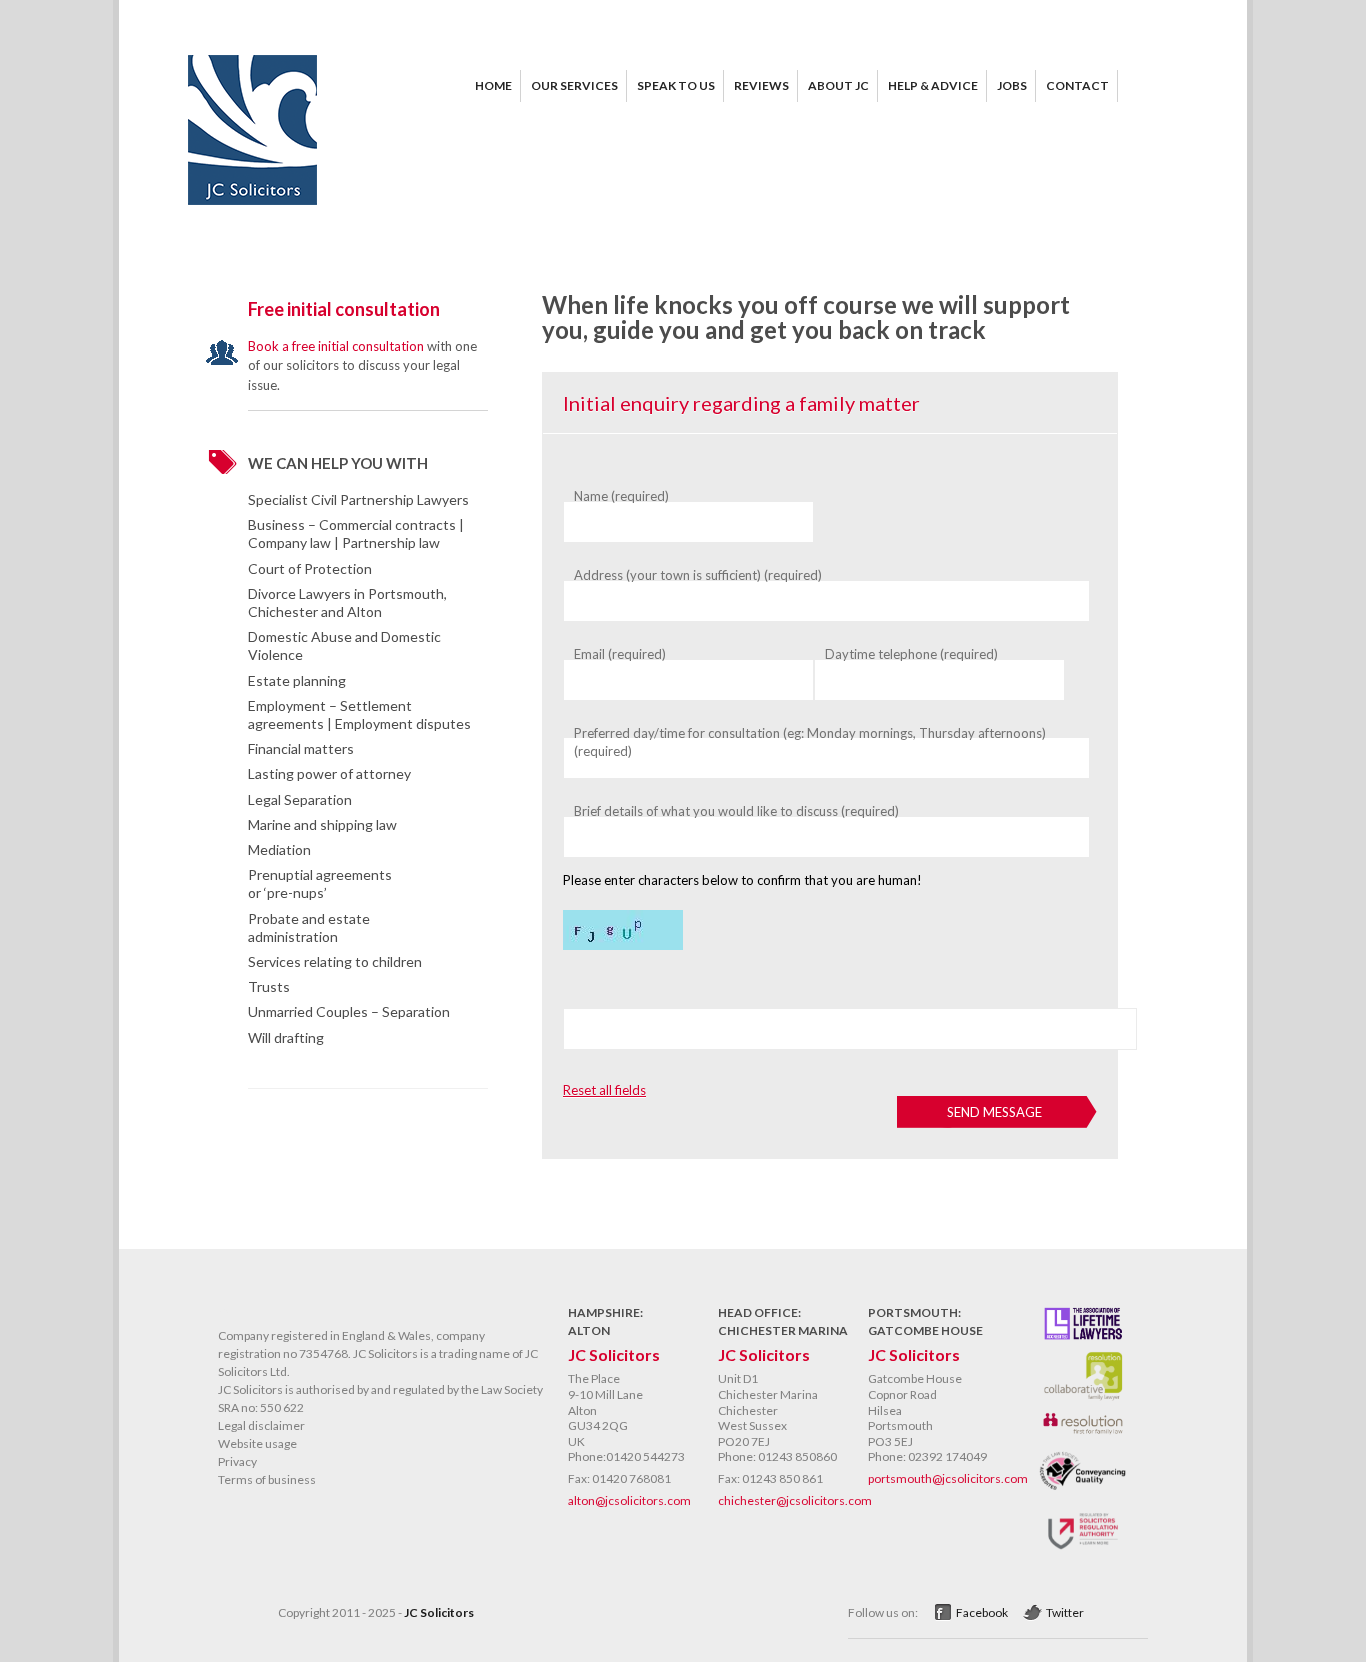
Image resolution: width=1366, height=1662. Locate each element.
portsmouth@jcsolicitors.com (948, 1478)
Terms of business (267, 1479)
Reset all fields (604, 1090)
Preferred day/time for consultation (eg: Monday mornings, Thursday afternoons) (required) (810, 742)
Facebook (982, 1612)
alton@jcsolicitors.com (629, 1500)
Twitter (1065, 1612)
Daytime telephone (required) (911, 654)
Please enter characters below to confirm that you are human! (742, 880)
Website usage (257, 1443)
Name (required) (621, 496)
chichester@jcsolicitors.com (795, 1500)
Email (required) (620, 654)
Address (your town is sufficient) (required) (698, 575)
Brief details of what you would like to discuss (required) (736, 811)
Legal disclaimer (261, 1425)
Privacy (237, 1461)
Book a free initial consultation (336, 346)
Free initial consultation (344, 309)
